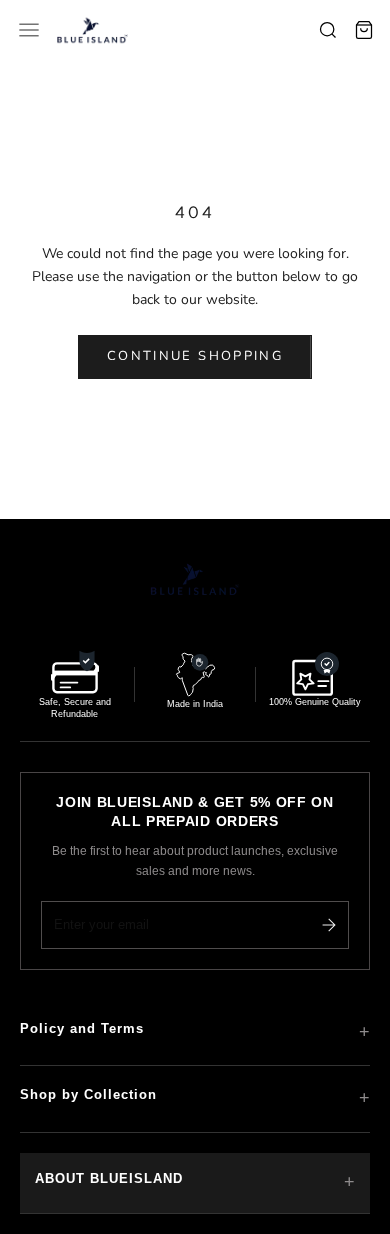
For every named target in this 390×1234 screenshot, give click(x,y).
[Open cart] (364, 30)
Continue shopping (195, 356)
